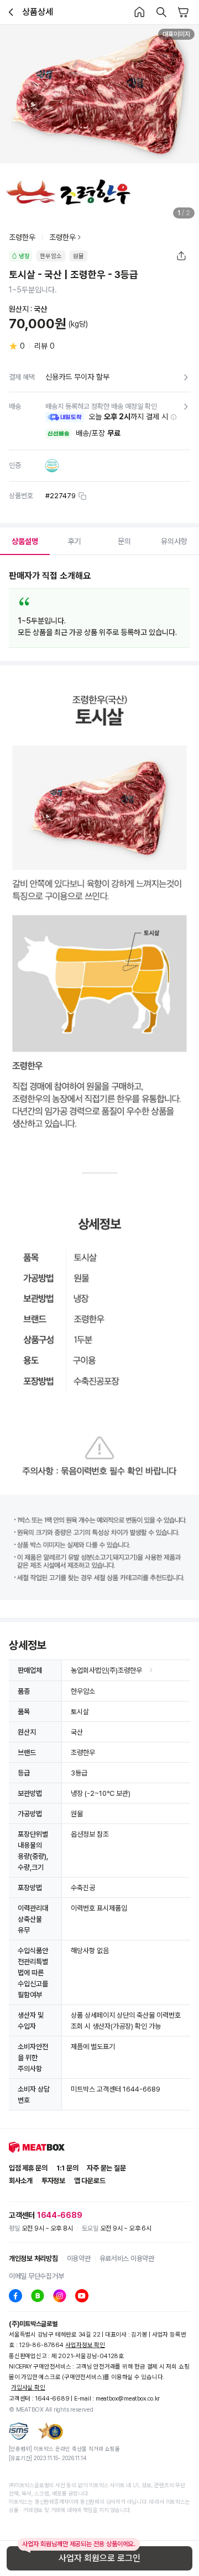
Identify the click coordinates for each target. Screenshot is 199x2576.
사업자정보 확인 (85, 2345)
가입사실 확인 (28, 2388)
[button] (174, 417)
